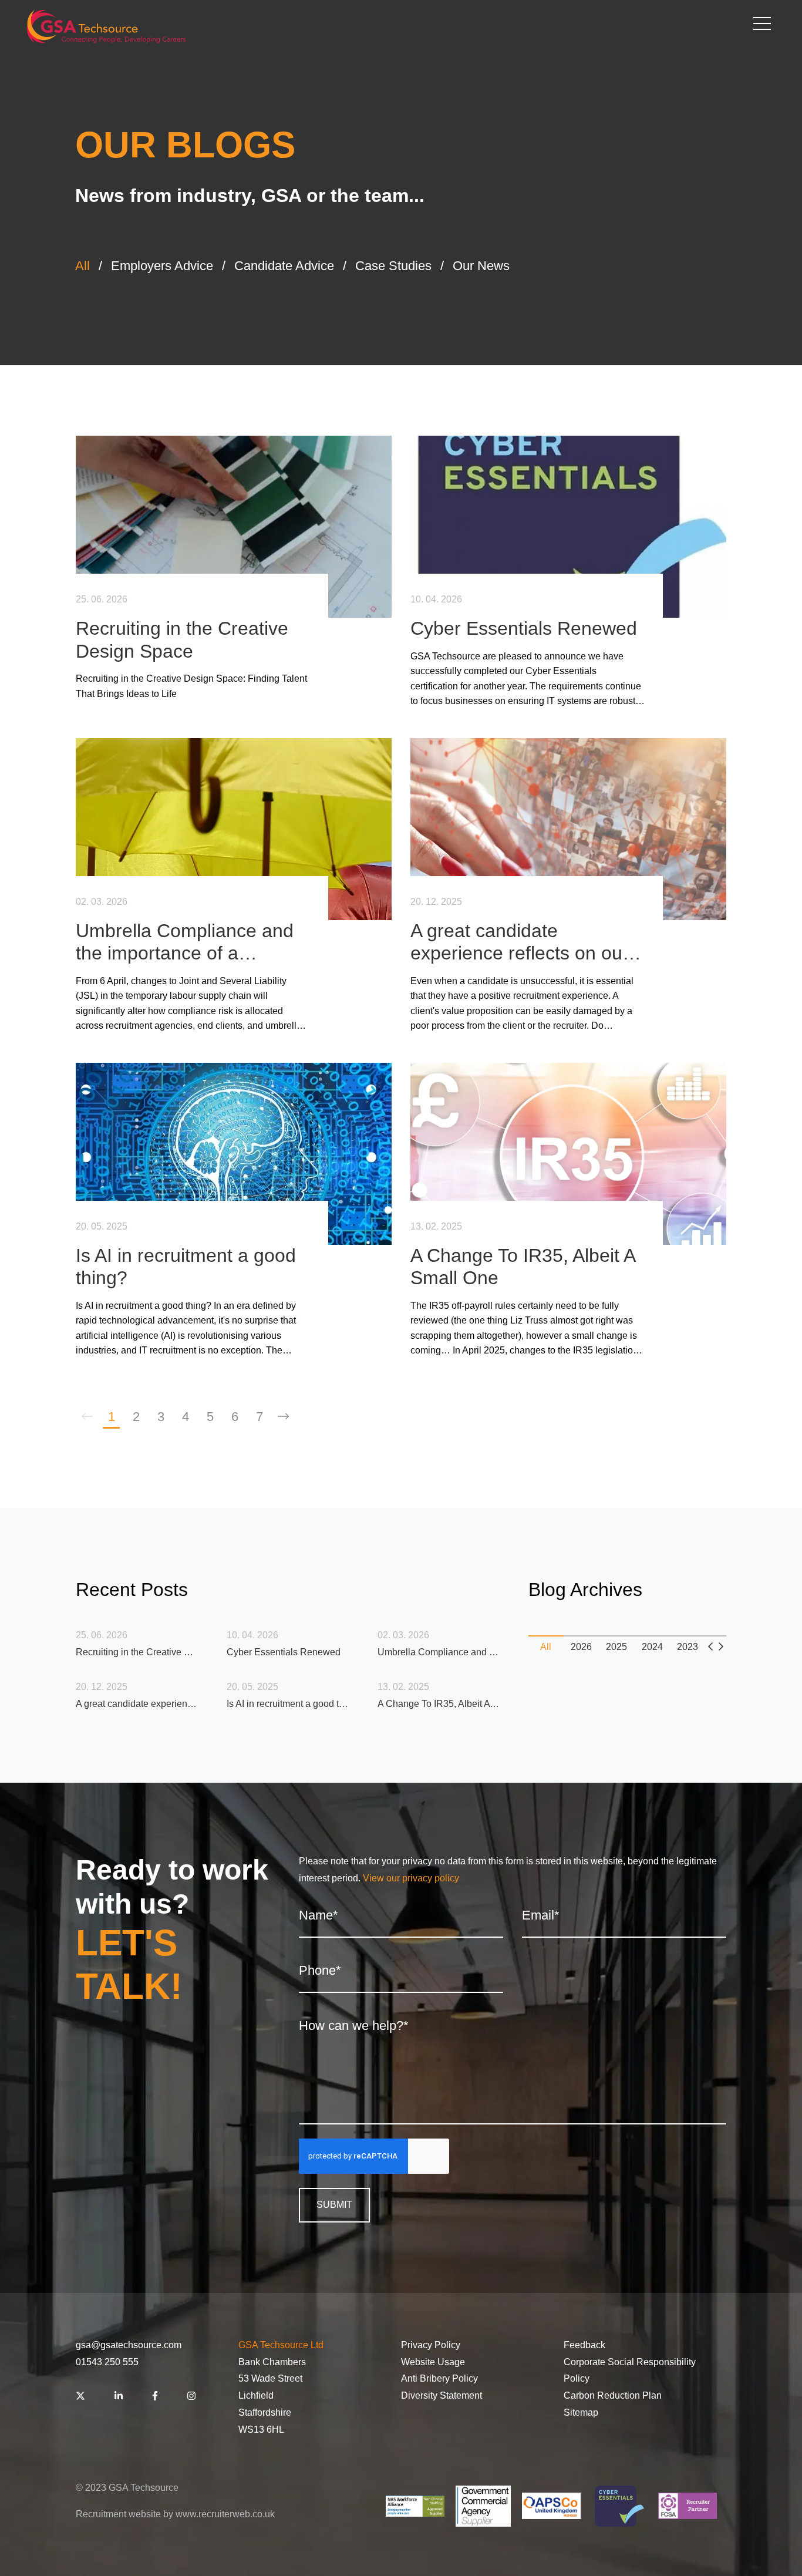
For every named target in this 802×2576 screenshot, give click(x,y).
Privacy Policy (431, 2345)
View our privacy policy (411, 1878)
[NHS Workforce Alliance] (415, 2506)
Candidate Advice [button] (284, 266)
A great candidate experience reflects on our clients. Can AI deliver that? (525, 942)
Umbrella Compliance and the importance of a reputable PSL (185, 942)
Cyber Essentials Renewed (524, 628)
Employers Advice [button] (162, 266)
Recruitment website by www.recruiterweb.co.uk (175, 2514)
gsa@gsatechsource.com (129, 2345)
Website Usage (433, 2362)
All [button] (82, 266)
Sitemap (581, 2412)
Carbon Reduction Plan (613, 2395)
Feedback (584, 2345)
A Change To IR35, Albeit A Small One (523, 1267)
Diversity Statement (442, 2395)
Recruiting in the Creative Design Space (182, 639)
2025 (616, 1647)
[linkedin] (119, 2397)
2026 (581, 1647)
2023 (688, 1647)
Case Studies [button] (393, 266)
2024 (652, 1647)
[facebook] (155, 2397)
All (546, 1647)
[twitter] (80, 2397)
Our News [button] (481, 266)
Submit (334, 2205)
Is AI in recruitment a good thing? (186, 1267)
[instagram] (191, 2397)
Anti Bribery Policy (439, 2378)
